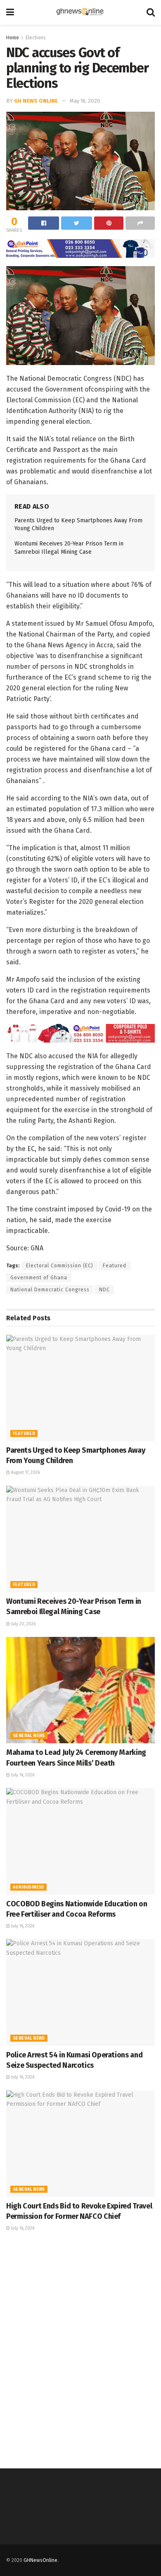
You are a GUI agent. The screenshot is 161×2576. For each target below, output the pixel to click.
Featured (115, 1266)
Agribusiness (28, 1887)
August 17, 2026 (25, 1473)
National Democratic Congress (50, 1290)
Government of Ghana (39, 1278)
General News (29, 1736)
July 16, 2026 (22, 1775)
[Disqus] (80, 2349)
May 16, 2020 (85, 101)
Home (13, 38)
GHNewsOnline (40, 2560)
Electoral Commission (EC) (60, 1266)
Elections (36, 38)
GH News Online (36, 101)
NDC (104, 1290)
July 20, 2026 (23, 1624)
